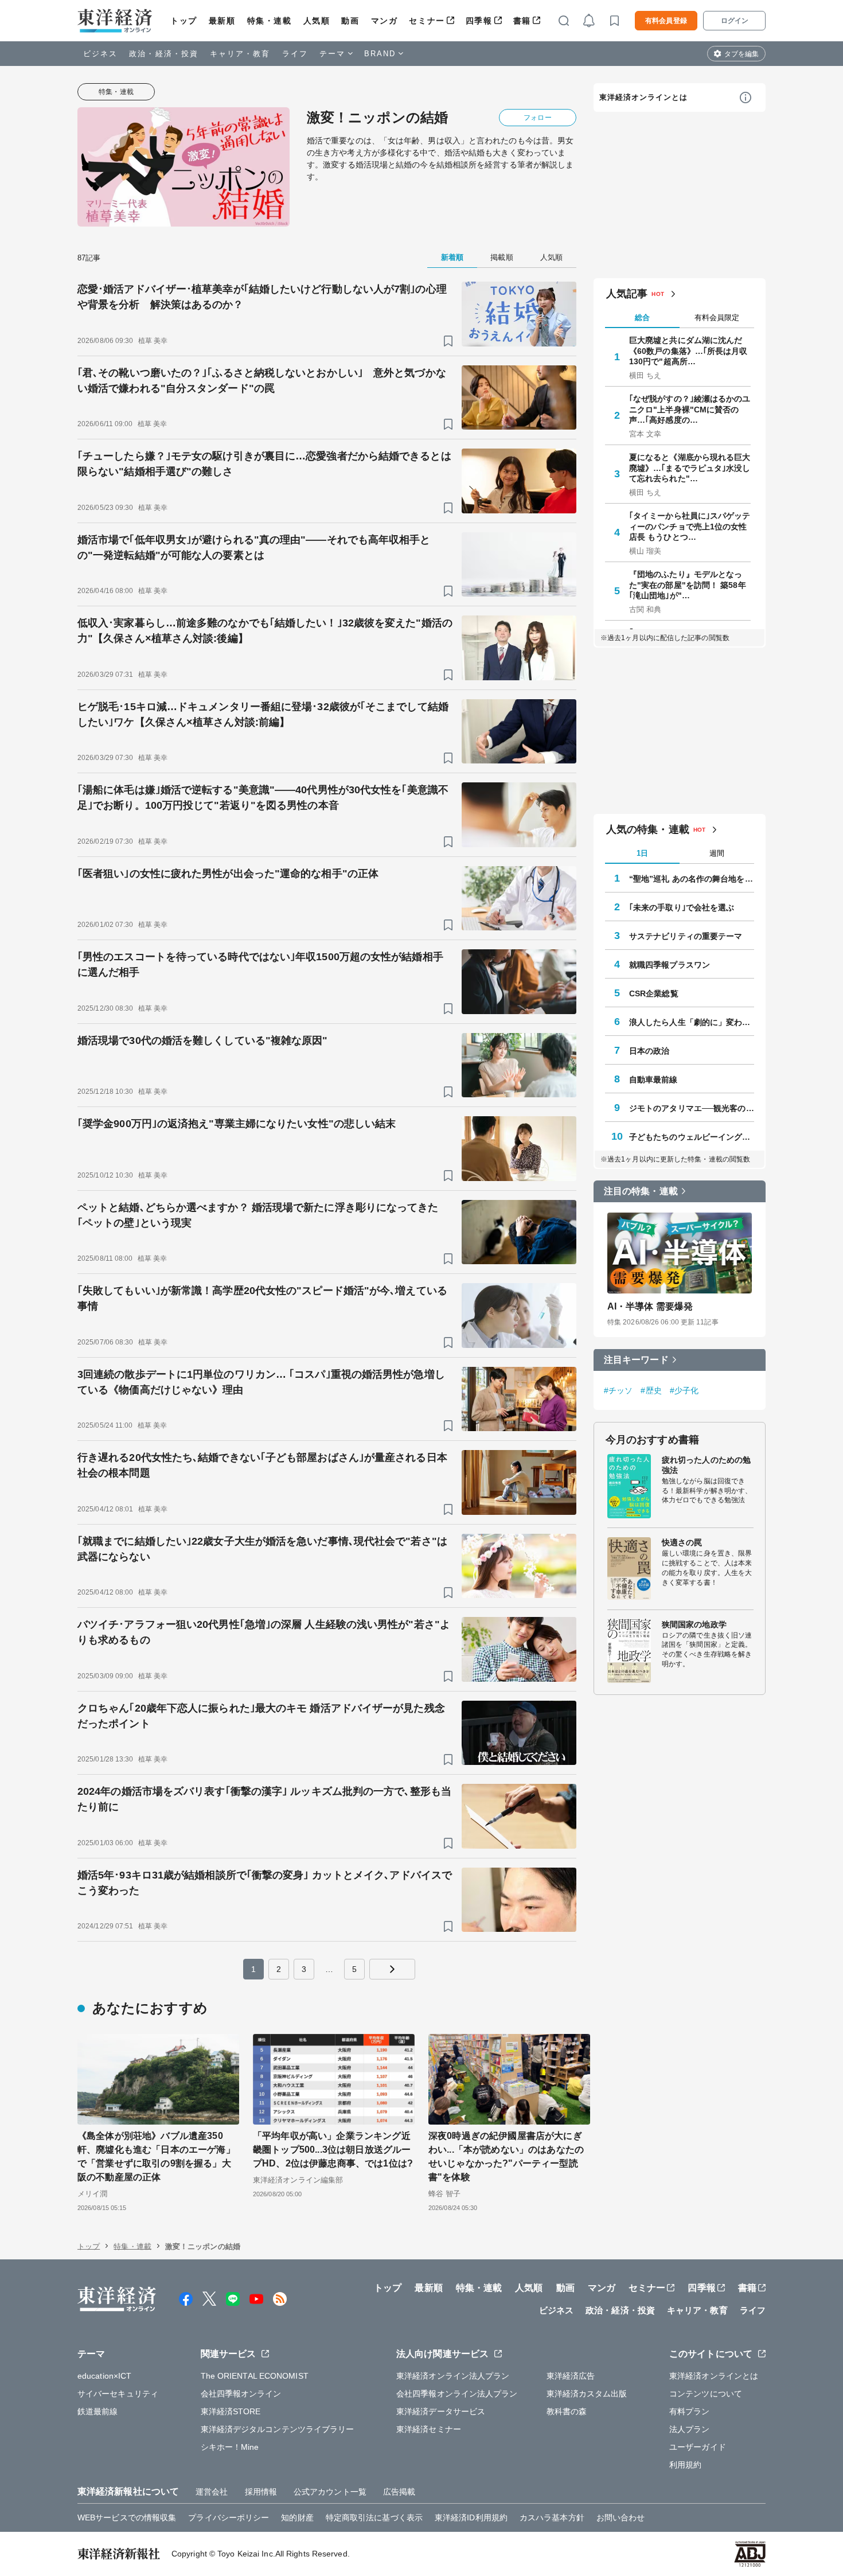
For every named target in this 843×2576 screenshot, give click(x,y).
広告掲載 (399, 2492)
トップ (184, 21)
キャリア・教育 (240, 54)
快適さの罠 (682, 1542)
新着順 (452, 257)
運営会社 (212, 2492)
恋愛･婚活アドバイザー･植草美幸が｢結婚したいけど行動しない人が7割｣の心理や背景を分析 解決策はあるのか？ (262, 297)
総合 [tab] (642, 317)
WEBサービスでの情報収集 (127, 2517)
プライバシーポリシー (229, 2517)
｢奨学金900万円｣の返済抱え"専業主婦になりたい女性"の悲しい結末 (237, 1124)
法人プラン (690, 2429)
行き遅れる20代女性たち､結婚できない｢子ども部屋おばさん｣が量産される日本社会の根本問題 (262, 1465)
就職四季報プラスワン (670, 964)
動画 (350, 21)
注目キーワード (636, 1359)
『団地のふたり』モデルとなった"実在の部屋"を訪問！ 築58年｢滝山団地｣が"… (688, 584)
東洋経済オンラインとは (643, 97)
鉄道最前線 (98, 2411)
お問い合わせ (621, 2517)
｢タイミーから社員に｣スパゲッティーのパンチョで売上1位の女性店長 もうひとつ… (690, 526)
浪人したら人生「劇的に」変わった (692, 1022)
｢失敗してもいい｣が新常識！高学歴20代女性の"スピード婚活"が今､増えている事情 (262, 1298)
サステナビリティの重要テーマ (686, 936)
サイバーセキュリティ (118, 2394)
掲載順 (501, 257)
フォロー (537, 118)
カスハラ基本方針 (552, 2517)
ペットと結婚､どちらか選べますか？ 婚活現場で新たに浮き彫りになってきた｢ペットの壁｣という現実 (258, 1215)
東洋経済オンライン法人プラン (453, 2376)
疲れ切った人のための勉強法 (706, 1464)
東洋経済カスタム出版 (587, 2394)
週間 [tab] (717, 853)
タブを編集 (741, 54)
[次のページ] (392, 1969)
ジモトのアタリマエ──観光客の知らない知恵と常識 (692, 1108)
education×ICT (104, 2376)
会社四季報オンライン (241, 2394)
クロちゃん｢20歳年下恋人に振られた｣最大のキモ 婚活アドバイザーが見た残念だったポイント (261, 1716)
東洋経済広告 (571, 2376)
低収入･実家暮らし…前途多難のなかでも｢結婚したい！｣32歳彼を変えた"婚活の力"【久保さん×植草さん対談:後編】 (265, 631)
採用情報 (261, 2492)
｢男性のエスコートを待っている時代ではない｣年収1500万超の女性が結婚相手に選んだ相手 (260, 964)
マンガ (385, 21)
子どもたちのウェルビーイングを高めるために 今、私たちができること (692, 1136)
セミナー (427, 21)
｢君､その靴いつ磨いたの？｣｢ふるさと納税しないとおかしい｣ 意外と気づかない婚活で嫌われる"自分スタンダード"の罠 (262, 381)
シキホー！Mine (230, 2447)
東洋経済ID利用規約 (471, 2517)
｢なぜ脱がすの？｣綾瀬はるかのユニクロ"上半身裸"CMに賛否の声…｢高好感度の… (690, 409)
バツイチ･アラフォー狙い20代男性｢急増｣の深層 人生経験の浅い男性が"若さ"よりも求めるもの (264, 1632)
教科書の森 (567, 2411)
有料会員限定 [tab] (717, 317)
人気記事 (627, 294)
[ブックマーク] (448, 341)
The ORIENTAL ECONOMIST (255, 2376)
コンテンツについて (706, 2394)
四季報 (479, 21)
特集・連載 (270, 21)
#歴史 (651, 1390)
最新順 (222, 21)
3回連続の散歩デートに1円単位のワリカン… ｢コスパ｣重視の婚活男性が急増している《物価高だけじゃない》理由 (261, 1382)
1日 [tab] (642, 853)
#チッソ (618, 1390)
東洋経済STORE (231, 2411)
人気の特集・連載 (648, 829)
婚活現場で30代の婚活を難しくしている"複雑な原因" (203, 1040)
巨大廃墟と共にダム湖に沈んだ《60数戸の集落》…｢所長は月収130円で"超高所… (688, 350)
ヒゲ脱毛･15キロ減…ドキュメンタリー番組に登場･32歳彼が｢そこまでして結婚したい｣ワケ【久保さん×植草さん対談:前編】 (263, 714)
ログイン (735, 21)
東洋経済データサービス (441, 2411)
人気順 (317, 21)
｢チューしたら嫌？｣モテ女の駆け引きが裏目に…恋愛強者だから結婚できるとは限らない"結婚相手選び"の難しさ (264, 464)
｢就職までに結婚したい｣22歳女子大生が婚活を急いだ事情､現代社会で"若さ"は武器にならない (262, 1549)
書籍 (522, 21)
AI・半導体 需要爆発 (650, 1306)
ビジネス (100, 54)
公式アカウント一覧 (330, 2492)
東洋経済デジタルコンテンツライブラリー (278, 2429)
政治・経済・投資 (164, 54)
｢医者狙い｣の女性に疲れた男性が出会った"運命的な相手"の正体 (228, 874)
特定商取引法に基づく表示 (374, 2517)
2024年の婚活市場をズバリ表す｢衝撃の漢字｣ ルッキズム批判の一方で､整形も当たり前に (264, 1799)
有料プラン (690, 2411)
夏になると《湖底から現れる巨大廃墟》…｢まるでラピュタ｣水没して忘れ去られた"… (690, 467)
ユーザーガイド (698, 2447)
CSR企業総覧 (654, 993)
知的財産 (297, 2517)
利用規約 (685, 2465)
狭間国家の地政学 (694, 1624)
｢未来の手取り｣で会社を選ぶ (682, 907)
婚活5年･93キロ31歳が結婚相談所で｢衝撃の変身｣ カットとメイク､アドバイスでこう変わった (265, 1883)
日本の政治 (649, 1050)
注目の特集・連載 (641, 1191)
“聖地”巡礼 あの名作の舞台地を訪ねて (692, 878)
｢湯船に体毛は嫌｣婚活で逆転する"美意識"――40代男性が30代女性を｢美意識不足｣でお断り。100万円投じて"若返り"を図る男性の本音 (263, 798)
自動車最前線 (653, 1079)
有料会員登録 (666, 21)
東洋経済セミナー (429, 2429)
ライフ (295, 54)
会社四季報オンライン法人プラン (457, 2394)
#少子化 (684, 1390)
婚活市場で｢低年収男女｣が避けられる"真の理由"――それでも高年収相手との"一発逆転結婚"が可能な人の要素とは (254, 547)
